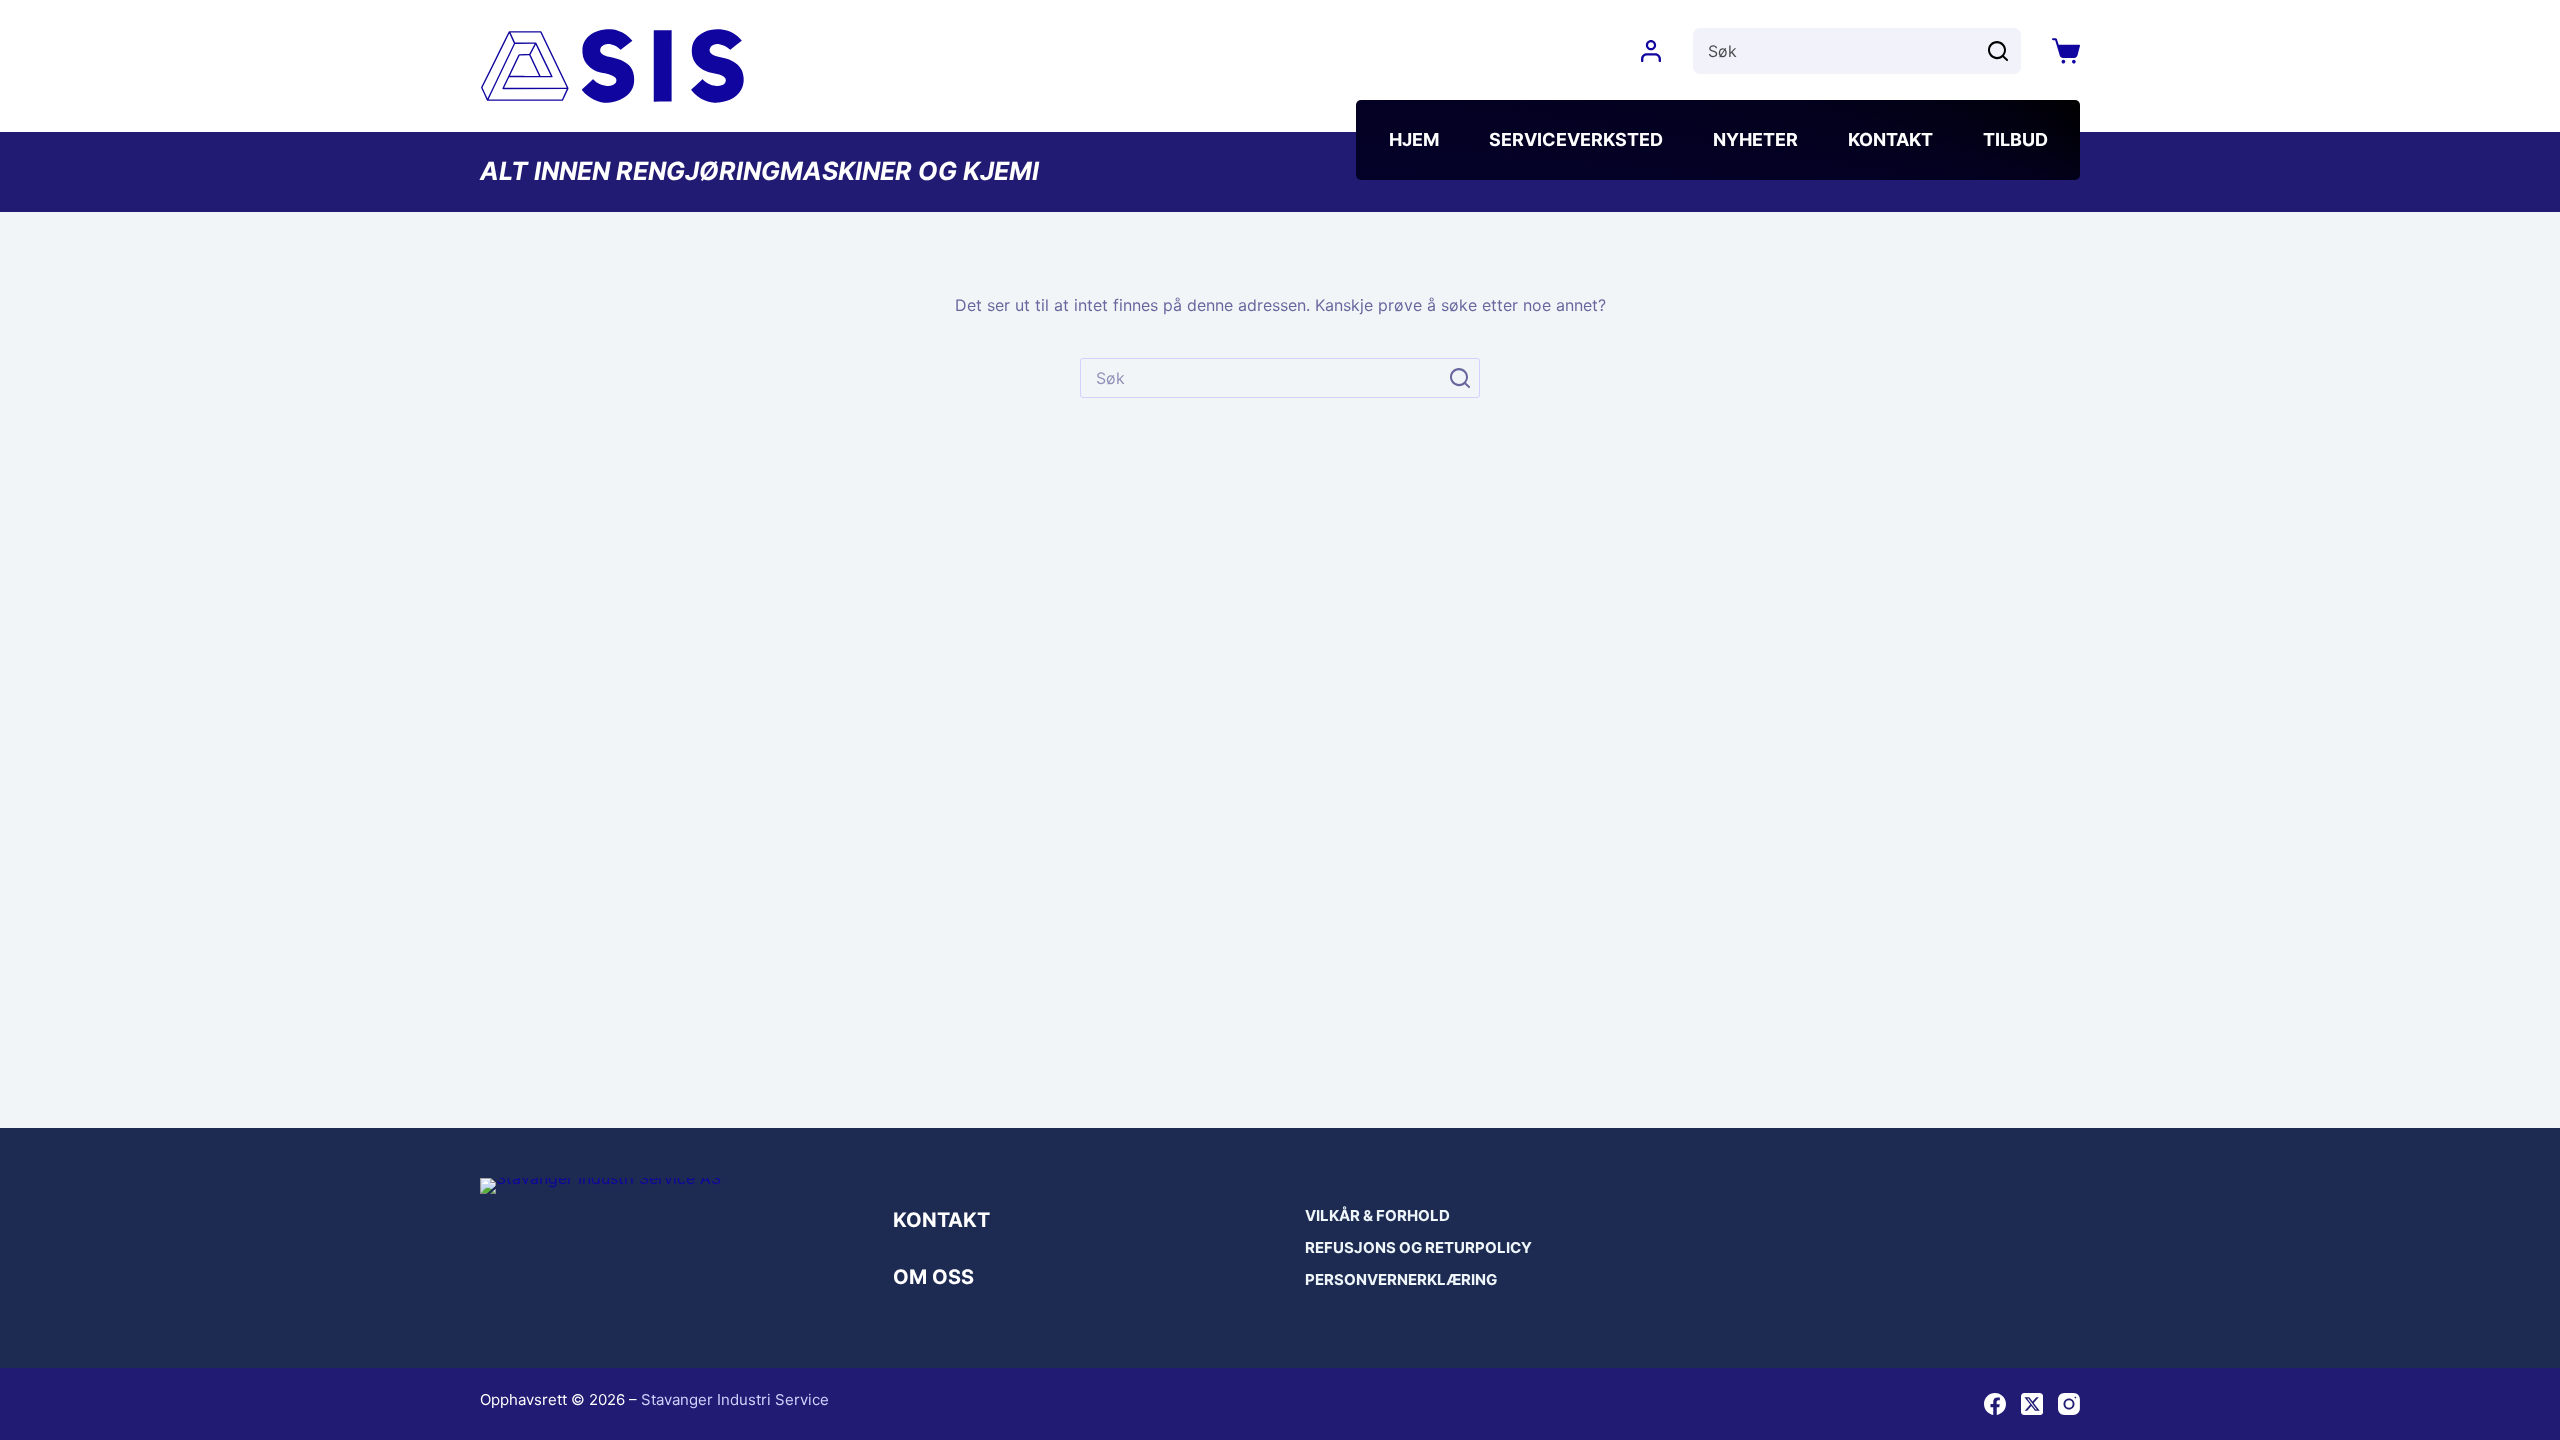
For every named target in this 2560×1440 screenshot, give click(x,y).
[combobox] (1834, 51)
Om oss (933, 1277)
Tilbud (2015, 139)
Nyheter (1755, 139)
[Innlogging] (1651, 51)
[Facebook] (1995, 1404)
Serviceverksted (1576, 139)
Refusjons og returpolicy (1418, 1247)
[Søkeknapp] (1998, 51)
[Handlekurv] (2066, 51)
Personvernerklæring (1401, 1279)
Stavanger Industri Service (735, 1399)
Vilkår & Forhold (1377, 1215)
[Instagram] (2069, 1404)
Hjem (1414, 139)
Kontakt (1890, 139)
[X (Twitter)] (2032, 1404)
